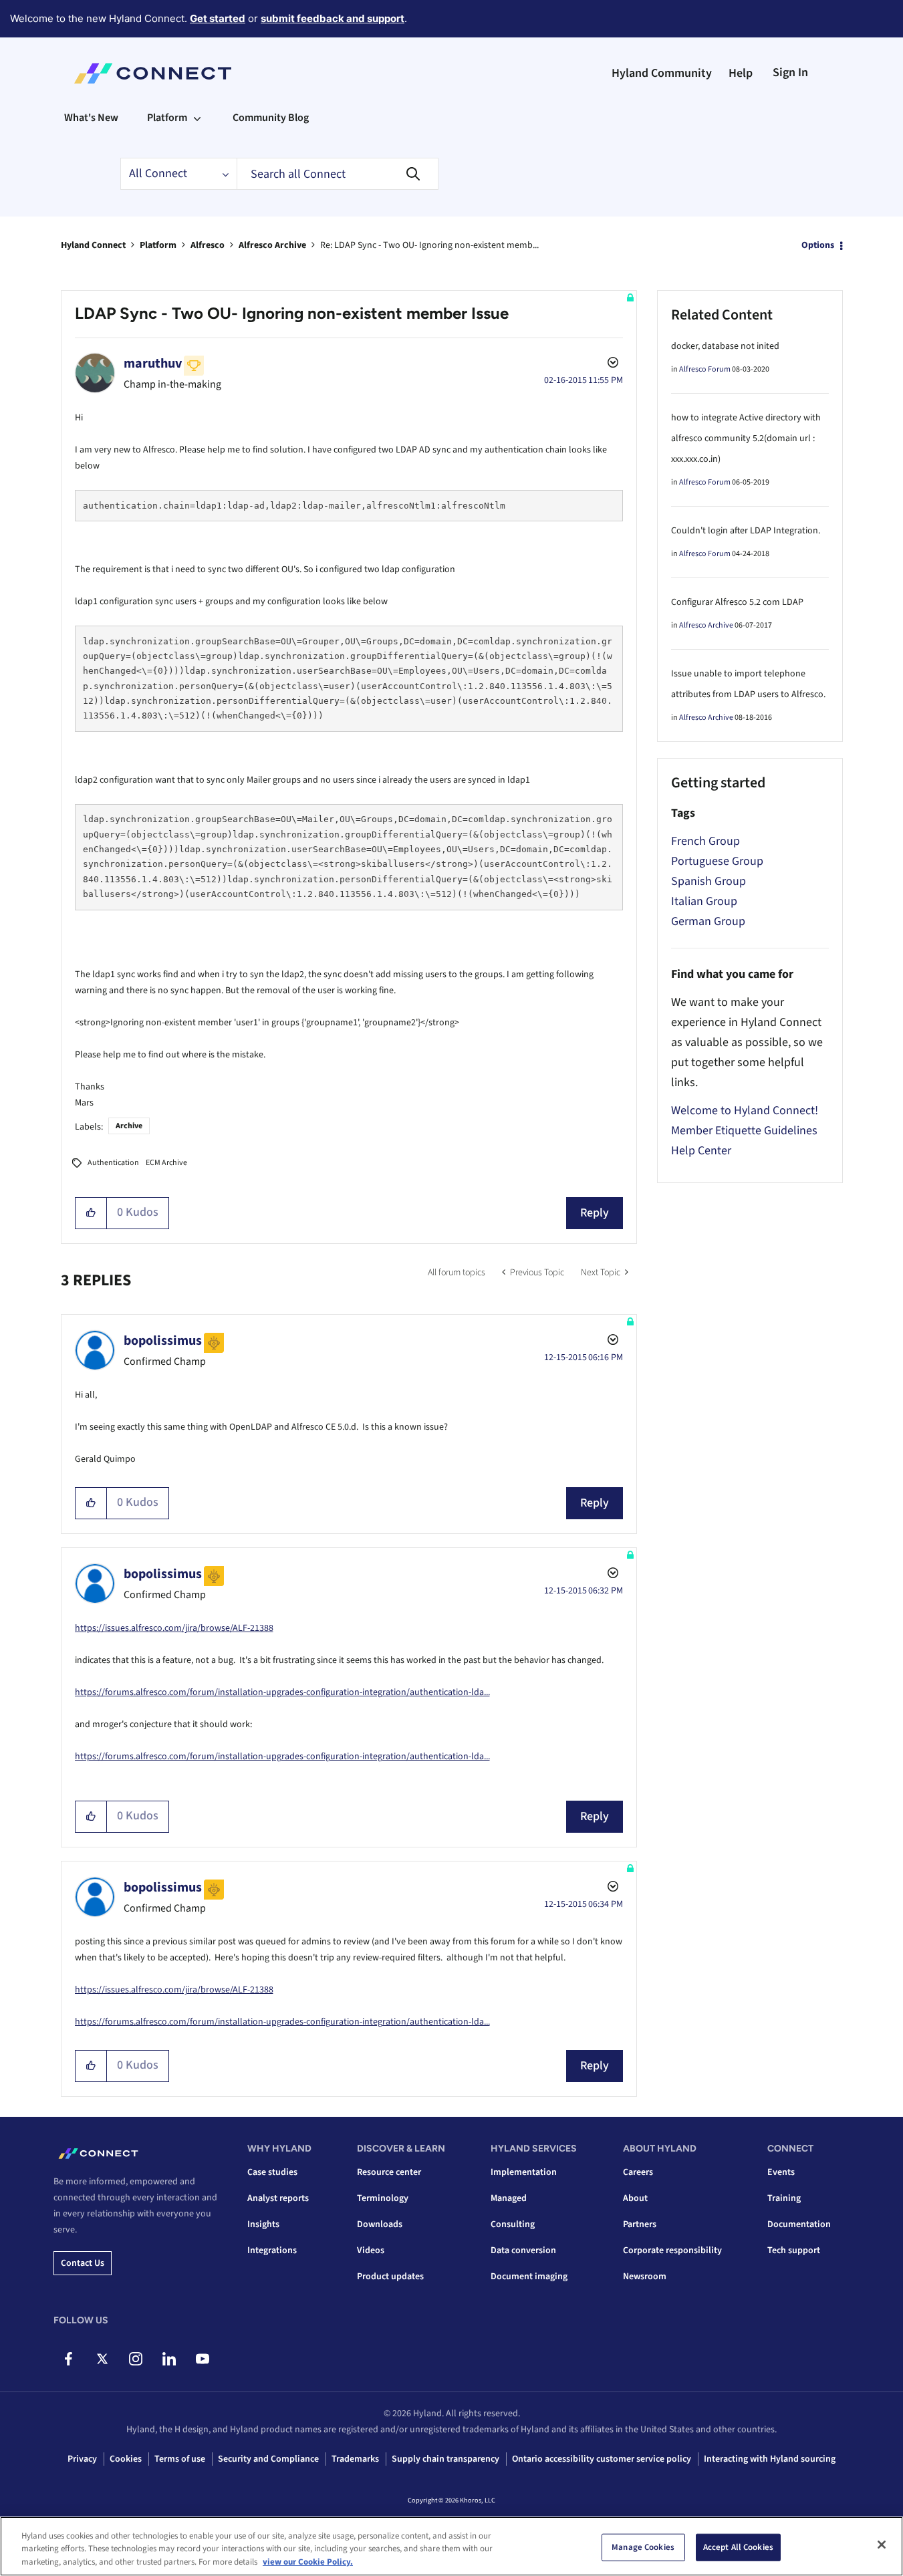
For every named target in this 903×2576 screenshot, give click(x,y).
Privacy (82, 2459)
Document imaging (529, 2277)
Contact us (83, 2263)
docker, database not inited (725, 346)
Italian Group (704, 901)
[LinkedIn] (169, 2359)
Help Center (701, 1151)
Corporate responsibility (672, 2250)
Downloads (380, 2224)
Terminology (383, 2198)
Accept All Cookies (738, 2547)
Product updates (390, 2277)
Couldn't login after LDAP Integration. (746, 531)
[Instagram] (135, 2359)
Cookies (126, 2459)
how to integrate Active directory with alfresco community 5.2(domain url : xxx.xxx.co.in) (746, 438)
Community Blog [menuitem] (271, 118)
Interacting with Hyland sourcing (770, 2459)
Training (784, 2198)
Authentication (113, 1163)
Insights (263, 2224)
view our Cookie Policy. (308, 2562)
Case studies (272, 2172)
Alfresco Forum (705, 369)
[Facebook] (69, 2359)
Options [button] (818, 245)
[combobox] (338, 174)
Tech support (794, 2250)
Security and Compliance (268, 2459)
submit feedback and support (333, 18)
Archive (129, 1126)
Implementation (524, 2172)
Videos (371, 2250)
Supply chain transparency (445, 2459)
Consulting (513, 2224)
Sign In (790, 73)
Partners (640, 2224)
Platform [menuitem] (167, 118)
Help (741, 73)
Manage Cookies (643, 2547)
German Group (708, 921)
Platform (158, 245)
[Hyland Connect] (153, 74)
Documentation (799, 2224)
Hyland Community (662, 73)
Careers (638, 2172)
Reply (595, 1213)
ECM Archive (166, 1163)
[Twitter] (102, 2359)
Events (781, 2172)
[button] (91, 1213)
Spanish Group (708, 881)
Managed (509, 2198)
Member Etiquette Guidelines (744, 1131)
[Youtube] (202, 2359)
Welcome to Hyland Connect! (745, 1111)
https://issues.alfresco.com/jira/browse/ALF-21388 (174, 1628)
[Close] (882, 2545)
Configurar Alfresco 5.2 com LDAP (737, 602)
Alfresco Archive (272, 245)
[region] (452, 2546)
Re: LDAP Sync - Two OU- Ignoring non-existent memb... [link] (429, 245)
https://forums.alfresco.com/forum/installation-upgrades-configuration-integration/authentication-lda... (282, 1692)
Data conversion (523, 2250)
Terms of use (180, 2459)
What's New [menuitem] (91, 118)
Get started (218, 18)
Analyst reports (278, 2198)
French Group (705, 841)
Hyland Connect (93, 245)
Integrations (272, 2250)
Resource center (389, 2172)
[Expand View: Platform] (197, 118)
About (635, 2198)
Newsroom (645, 2277)
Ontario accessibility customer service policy (602, 2459)
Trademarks (355, 2459)
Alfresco (208, 245)
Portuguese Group (717, 861)
